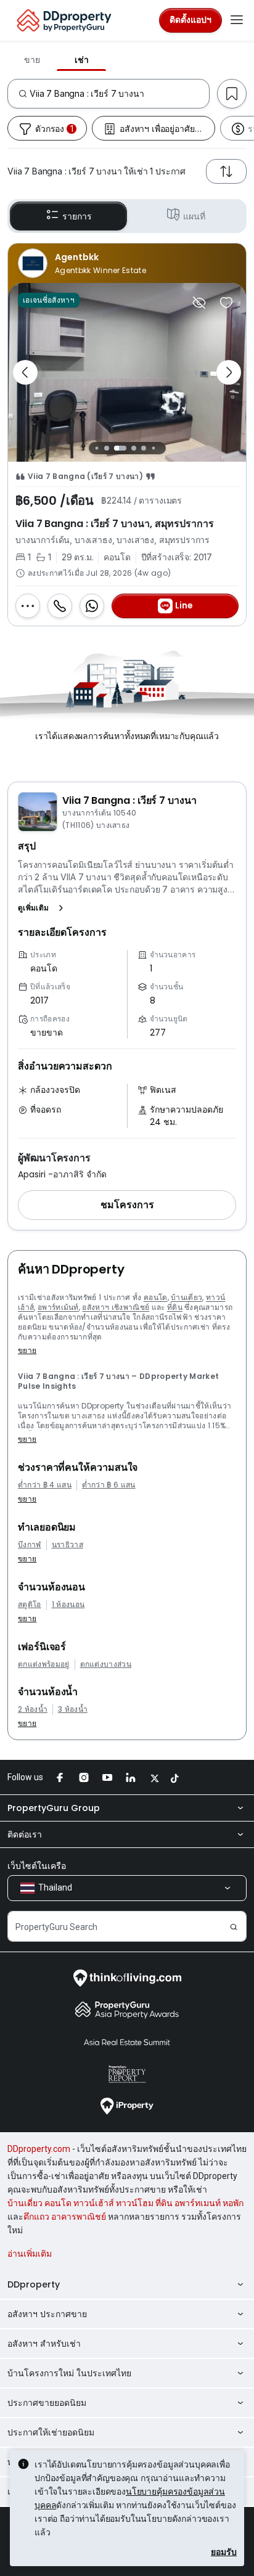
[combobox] (119, 94)
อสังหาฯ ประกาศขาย (47, 2314)
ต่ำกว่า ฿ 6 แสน (109, 1485)
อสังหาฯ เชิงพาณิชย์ (116, 1307)
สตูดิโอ (30, 1605)
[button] (43, 908)
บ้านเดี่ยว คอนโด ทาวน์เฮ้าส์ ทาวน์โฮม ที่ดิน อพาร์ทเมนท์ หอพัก (125, 2203)
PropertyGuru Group (54, 1808)
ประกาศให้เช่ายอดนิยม (51, 2432)
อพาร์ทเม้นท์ (58, 1307)
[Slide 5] (144, 448)
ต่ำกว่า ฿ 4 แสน (45, 1485)
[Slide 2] (107, 448)
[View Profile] (127, 263)
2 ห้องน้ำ (33, 1709)
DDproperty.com (39, 2149)
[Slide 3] (120, 448)
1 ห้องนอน (68, 1605)
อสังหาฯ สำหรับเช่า (44, 2344)
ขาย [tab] (32, 60)
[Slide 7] (163, 448)
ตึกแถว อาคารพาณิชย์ (65, 2217)
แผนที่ (194, 216)
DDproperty (34, 2284)
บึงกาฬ (30, 1545)
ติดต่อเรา (25, 1834)
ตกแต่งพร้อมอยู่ (44, 1664)
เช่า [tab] (82, 60)
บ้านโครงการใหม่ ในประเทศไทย (69, 2373)
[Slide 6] (153, 448)
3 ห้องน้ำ (73, 1709)
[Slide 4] (134, 448)
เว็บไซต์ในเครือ (37, 1866)
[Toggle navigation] (237, 20)
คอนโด (156, 1297)
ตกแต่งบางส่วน (106, 1664)
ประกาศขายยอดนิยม (47, 2403)
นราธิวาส (68, 1545)
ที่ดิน (175, 1307)
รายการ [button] (77, 216)
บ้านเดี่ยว (186, 1297)
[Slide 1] (96, 448)
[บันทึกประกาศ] (226, 303)
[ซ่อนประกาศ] (199, 303)
